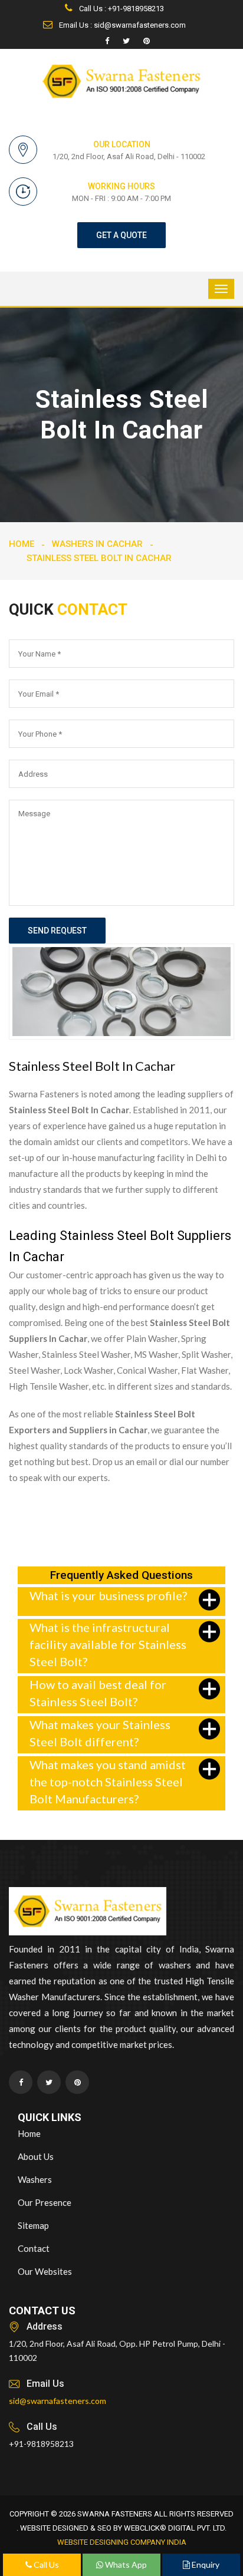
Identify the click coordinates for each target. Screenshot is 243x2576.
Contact (34, 2248)
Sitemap (33, 2225)
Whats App (125, 2565)
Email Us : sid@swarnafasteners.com (121, 25)
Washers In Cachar (97, 544)
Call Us (45, 2565)
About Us (36, 2156)
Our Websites (45, 2271)
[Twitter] (126, 41)
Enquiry (205, 2565)
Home (22, 544)
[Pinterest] (147, 41)
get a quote (121, 235)
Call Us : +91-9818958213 (121, 9)
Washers (35, 2179)
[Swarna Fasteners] (88, 1913)
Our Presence (45, 2202)
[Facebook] (107, 41)
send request (57, 931)
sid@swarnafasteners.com (58, 2401)
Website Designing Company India (122, 2542)
